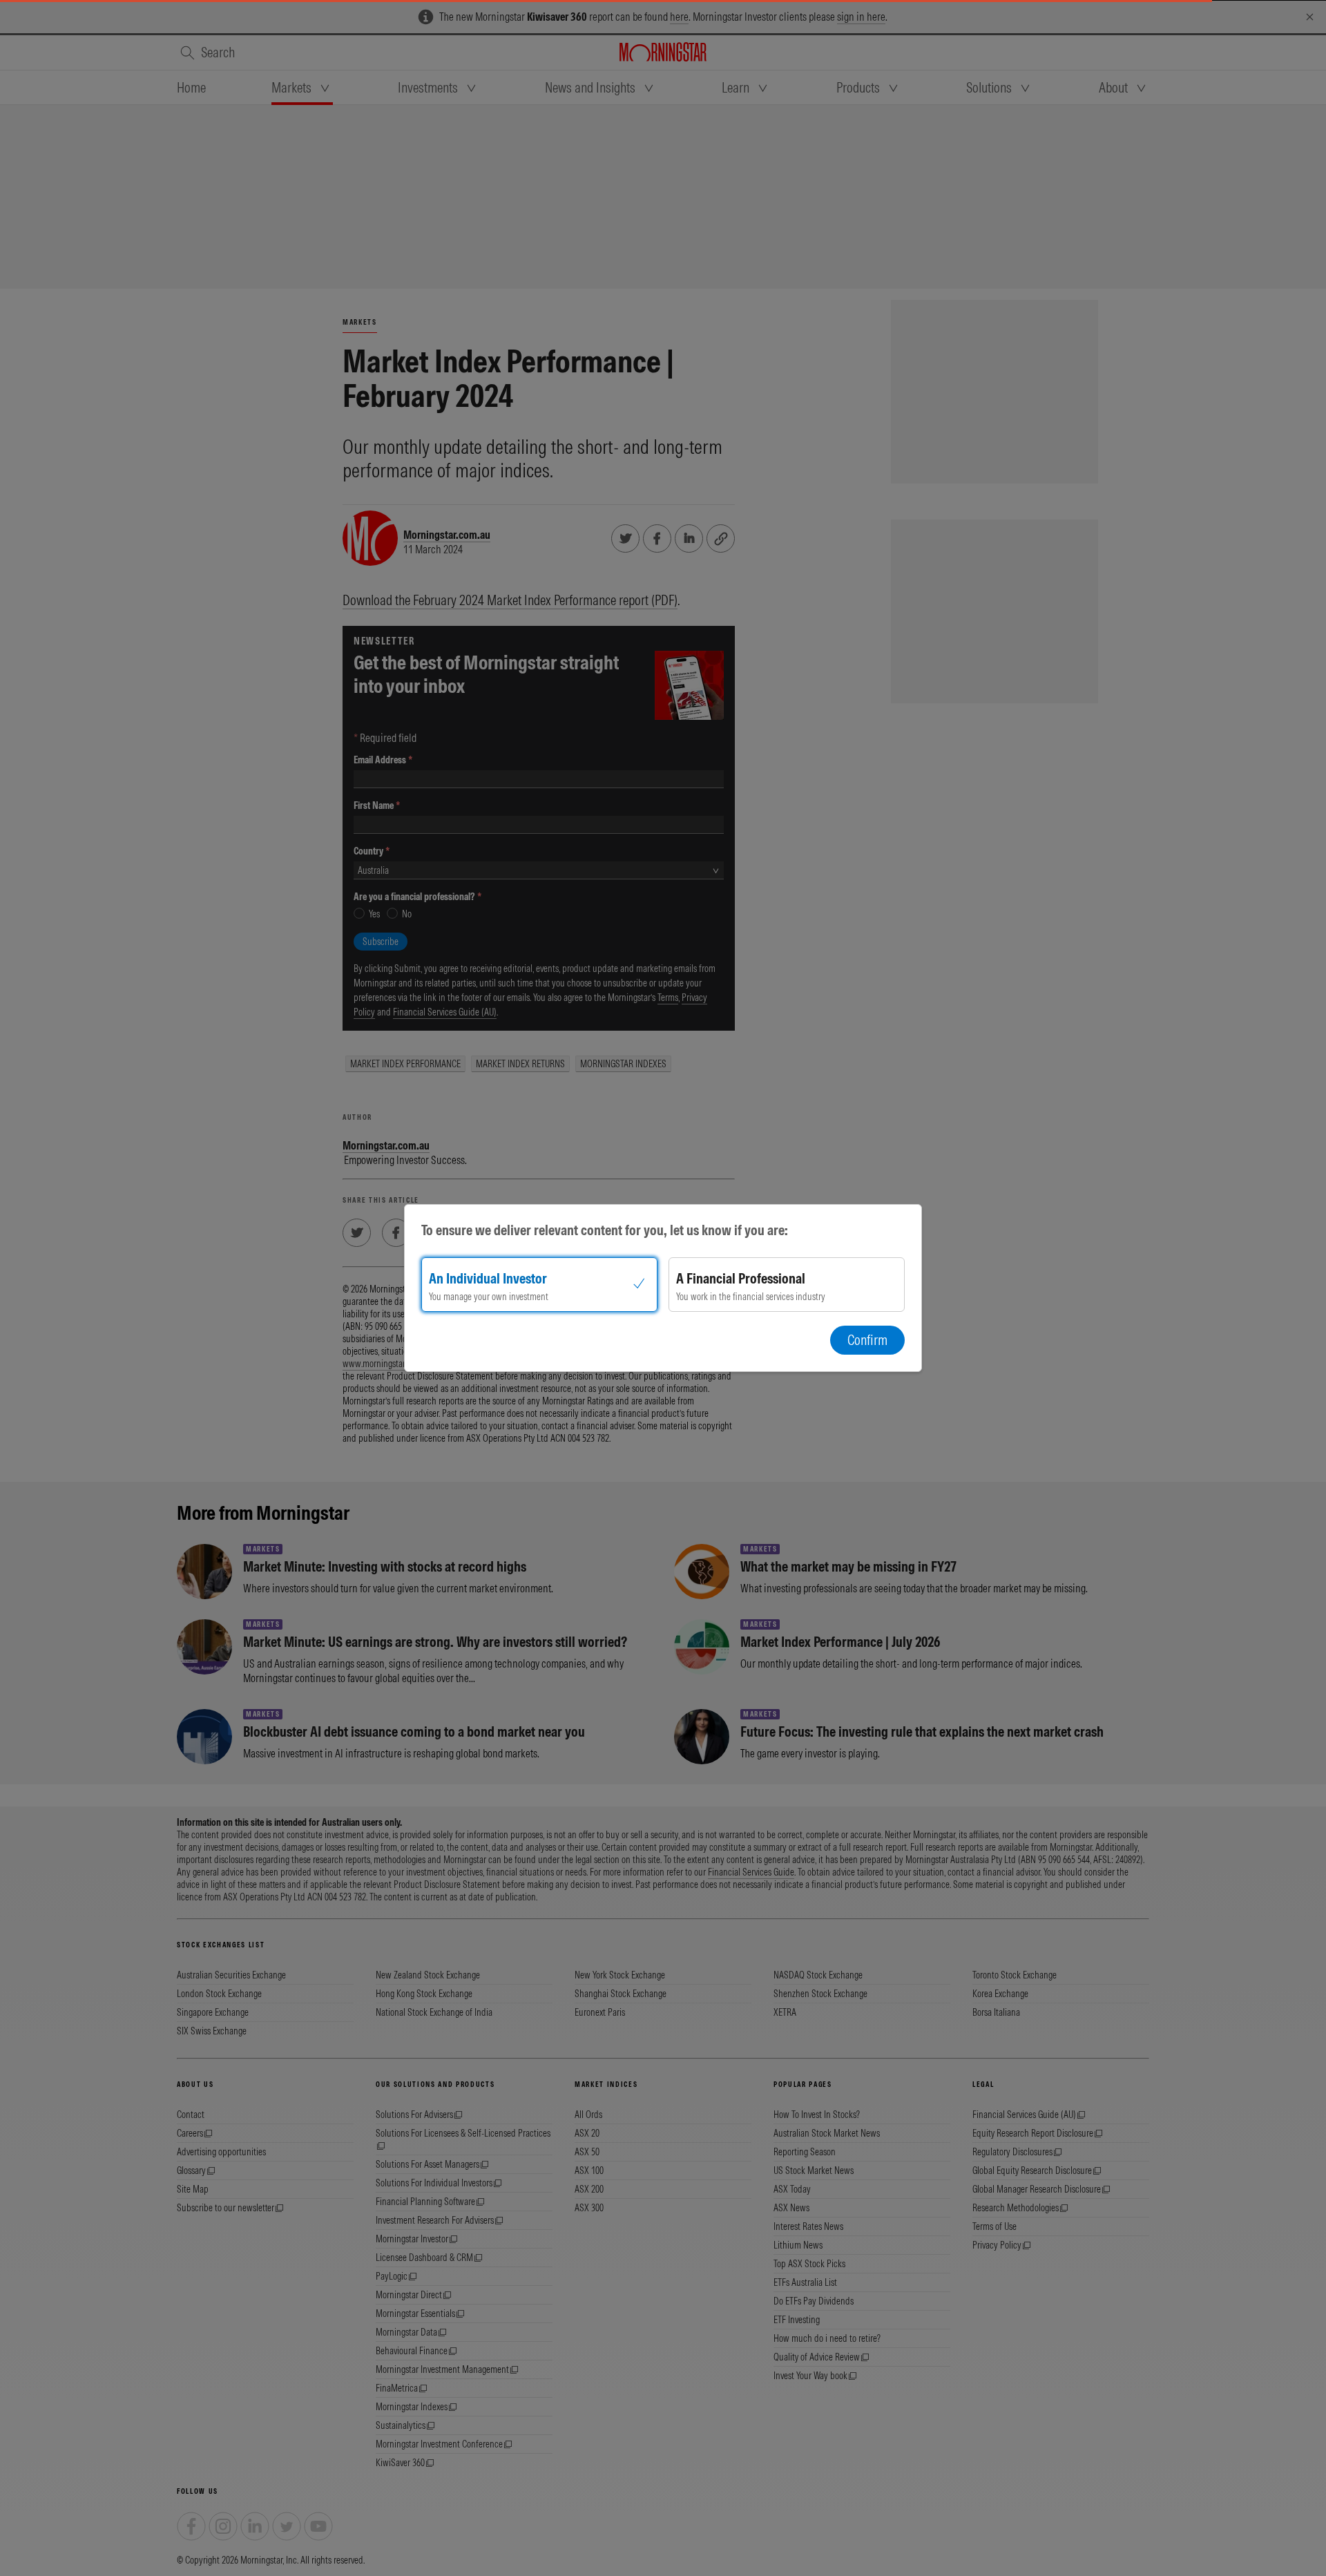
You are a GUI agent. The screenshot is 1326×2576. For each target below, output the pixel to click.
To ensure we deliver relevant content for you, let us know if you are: (605, 1230)
